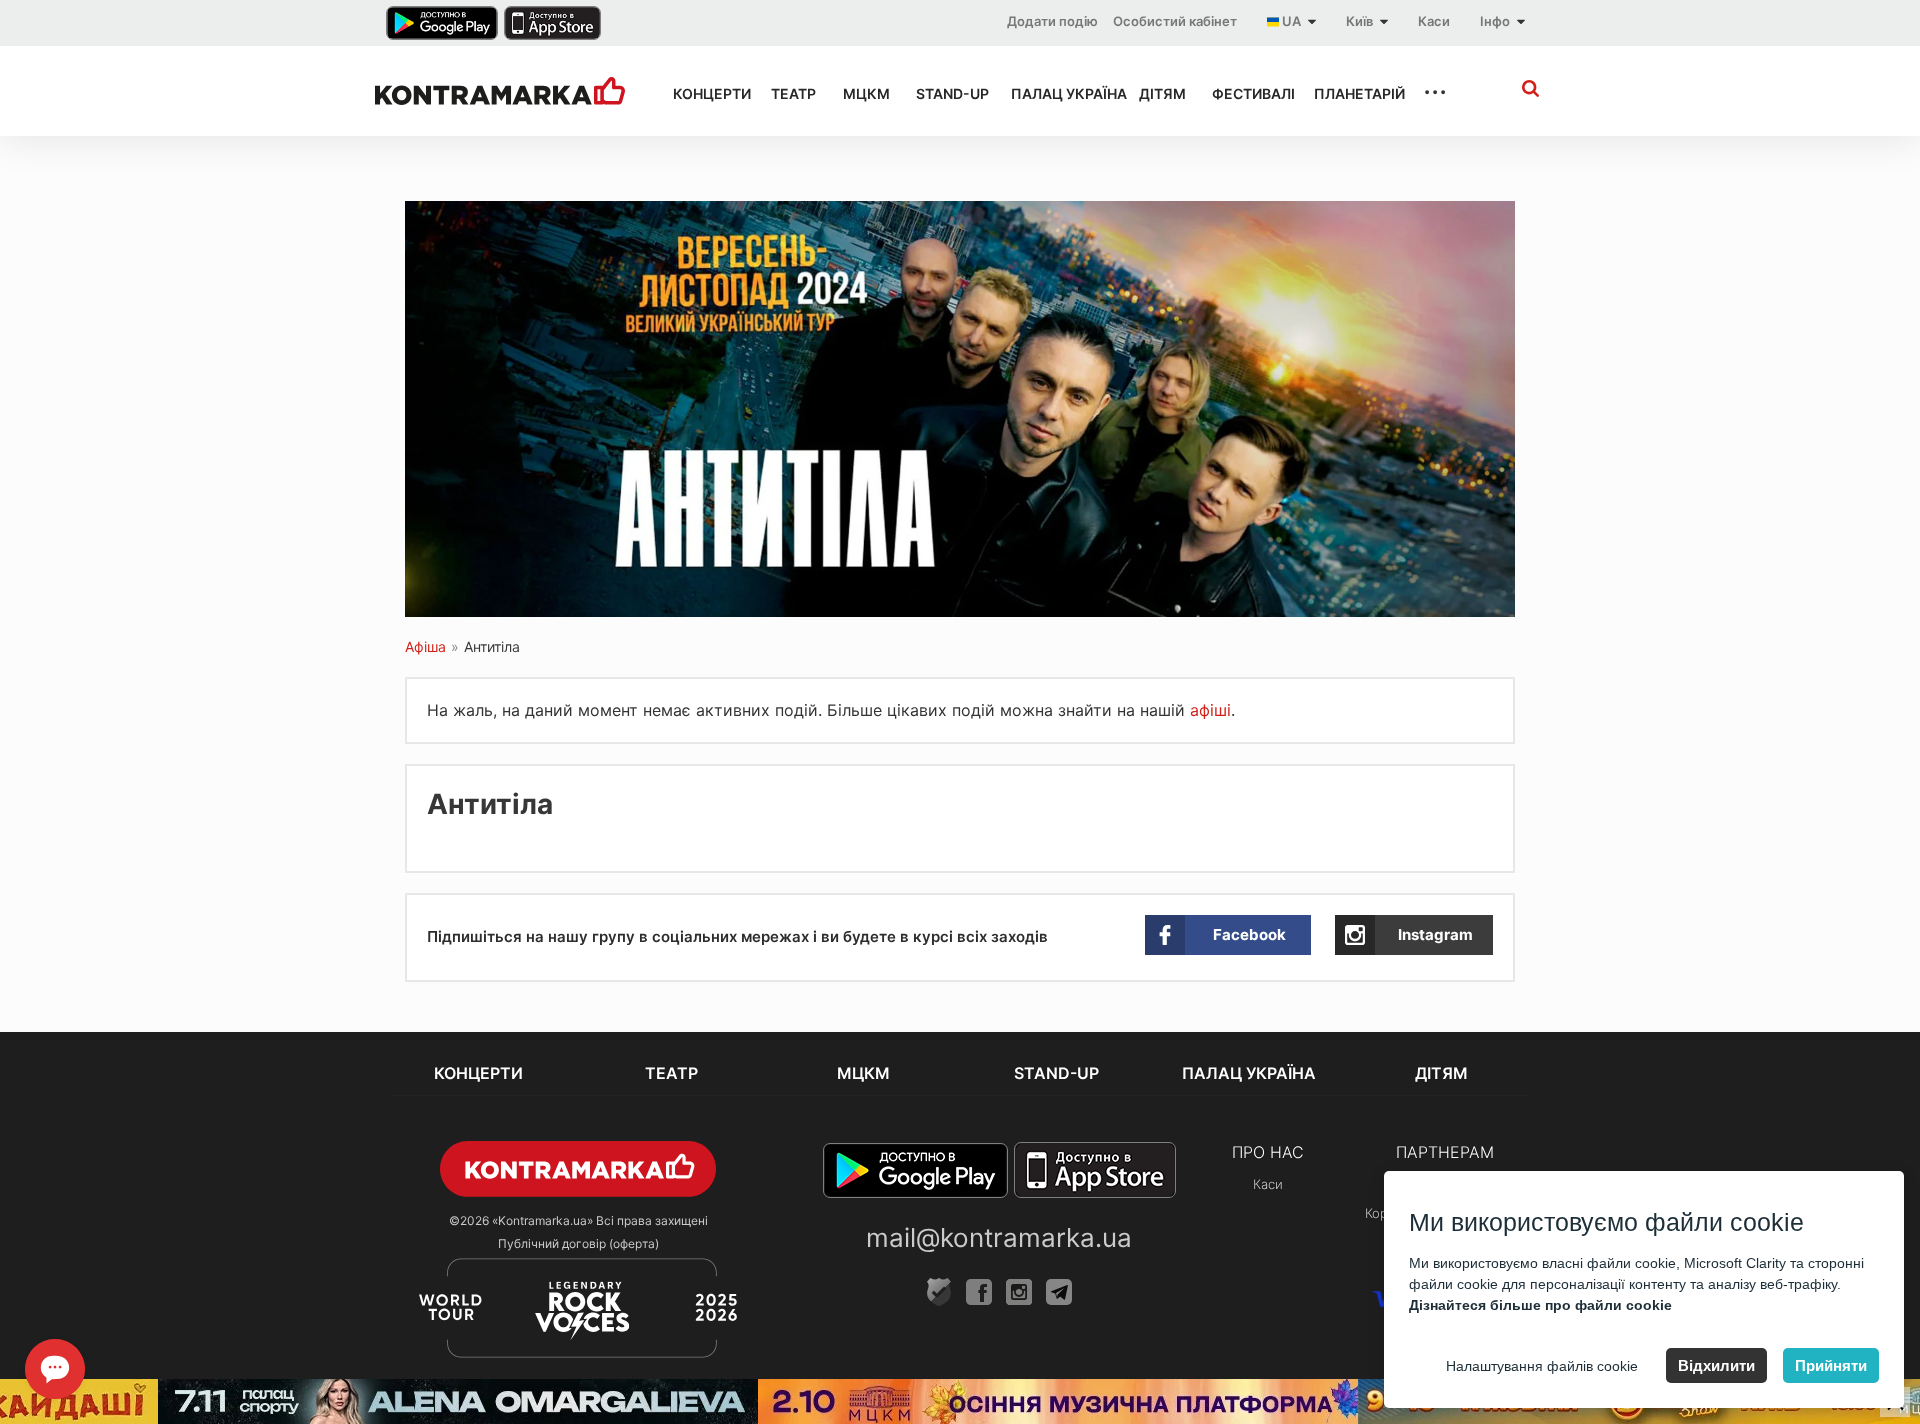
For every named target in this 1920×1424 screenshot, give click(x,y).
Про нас (1268, 1152)
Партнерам (1445, 1152)
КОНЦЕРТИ (704, 93)
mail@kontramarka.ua (999, 1237)
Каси (1434, 21)
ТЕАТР (789, 93)
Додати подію (1052, 21)
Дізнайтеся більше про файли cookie (1540, 1305)
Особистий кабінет (1175, 21)
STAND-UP (945, 93)
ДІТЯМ (1157, 93)
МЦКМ (861, 93)
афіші (1210, 710)
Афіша (425, 646)
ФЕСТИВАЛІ (1245, 93)
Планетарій (1350, 93)
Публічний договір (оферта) (578, 1243)
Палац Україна (1057, 93)
